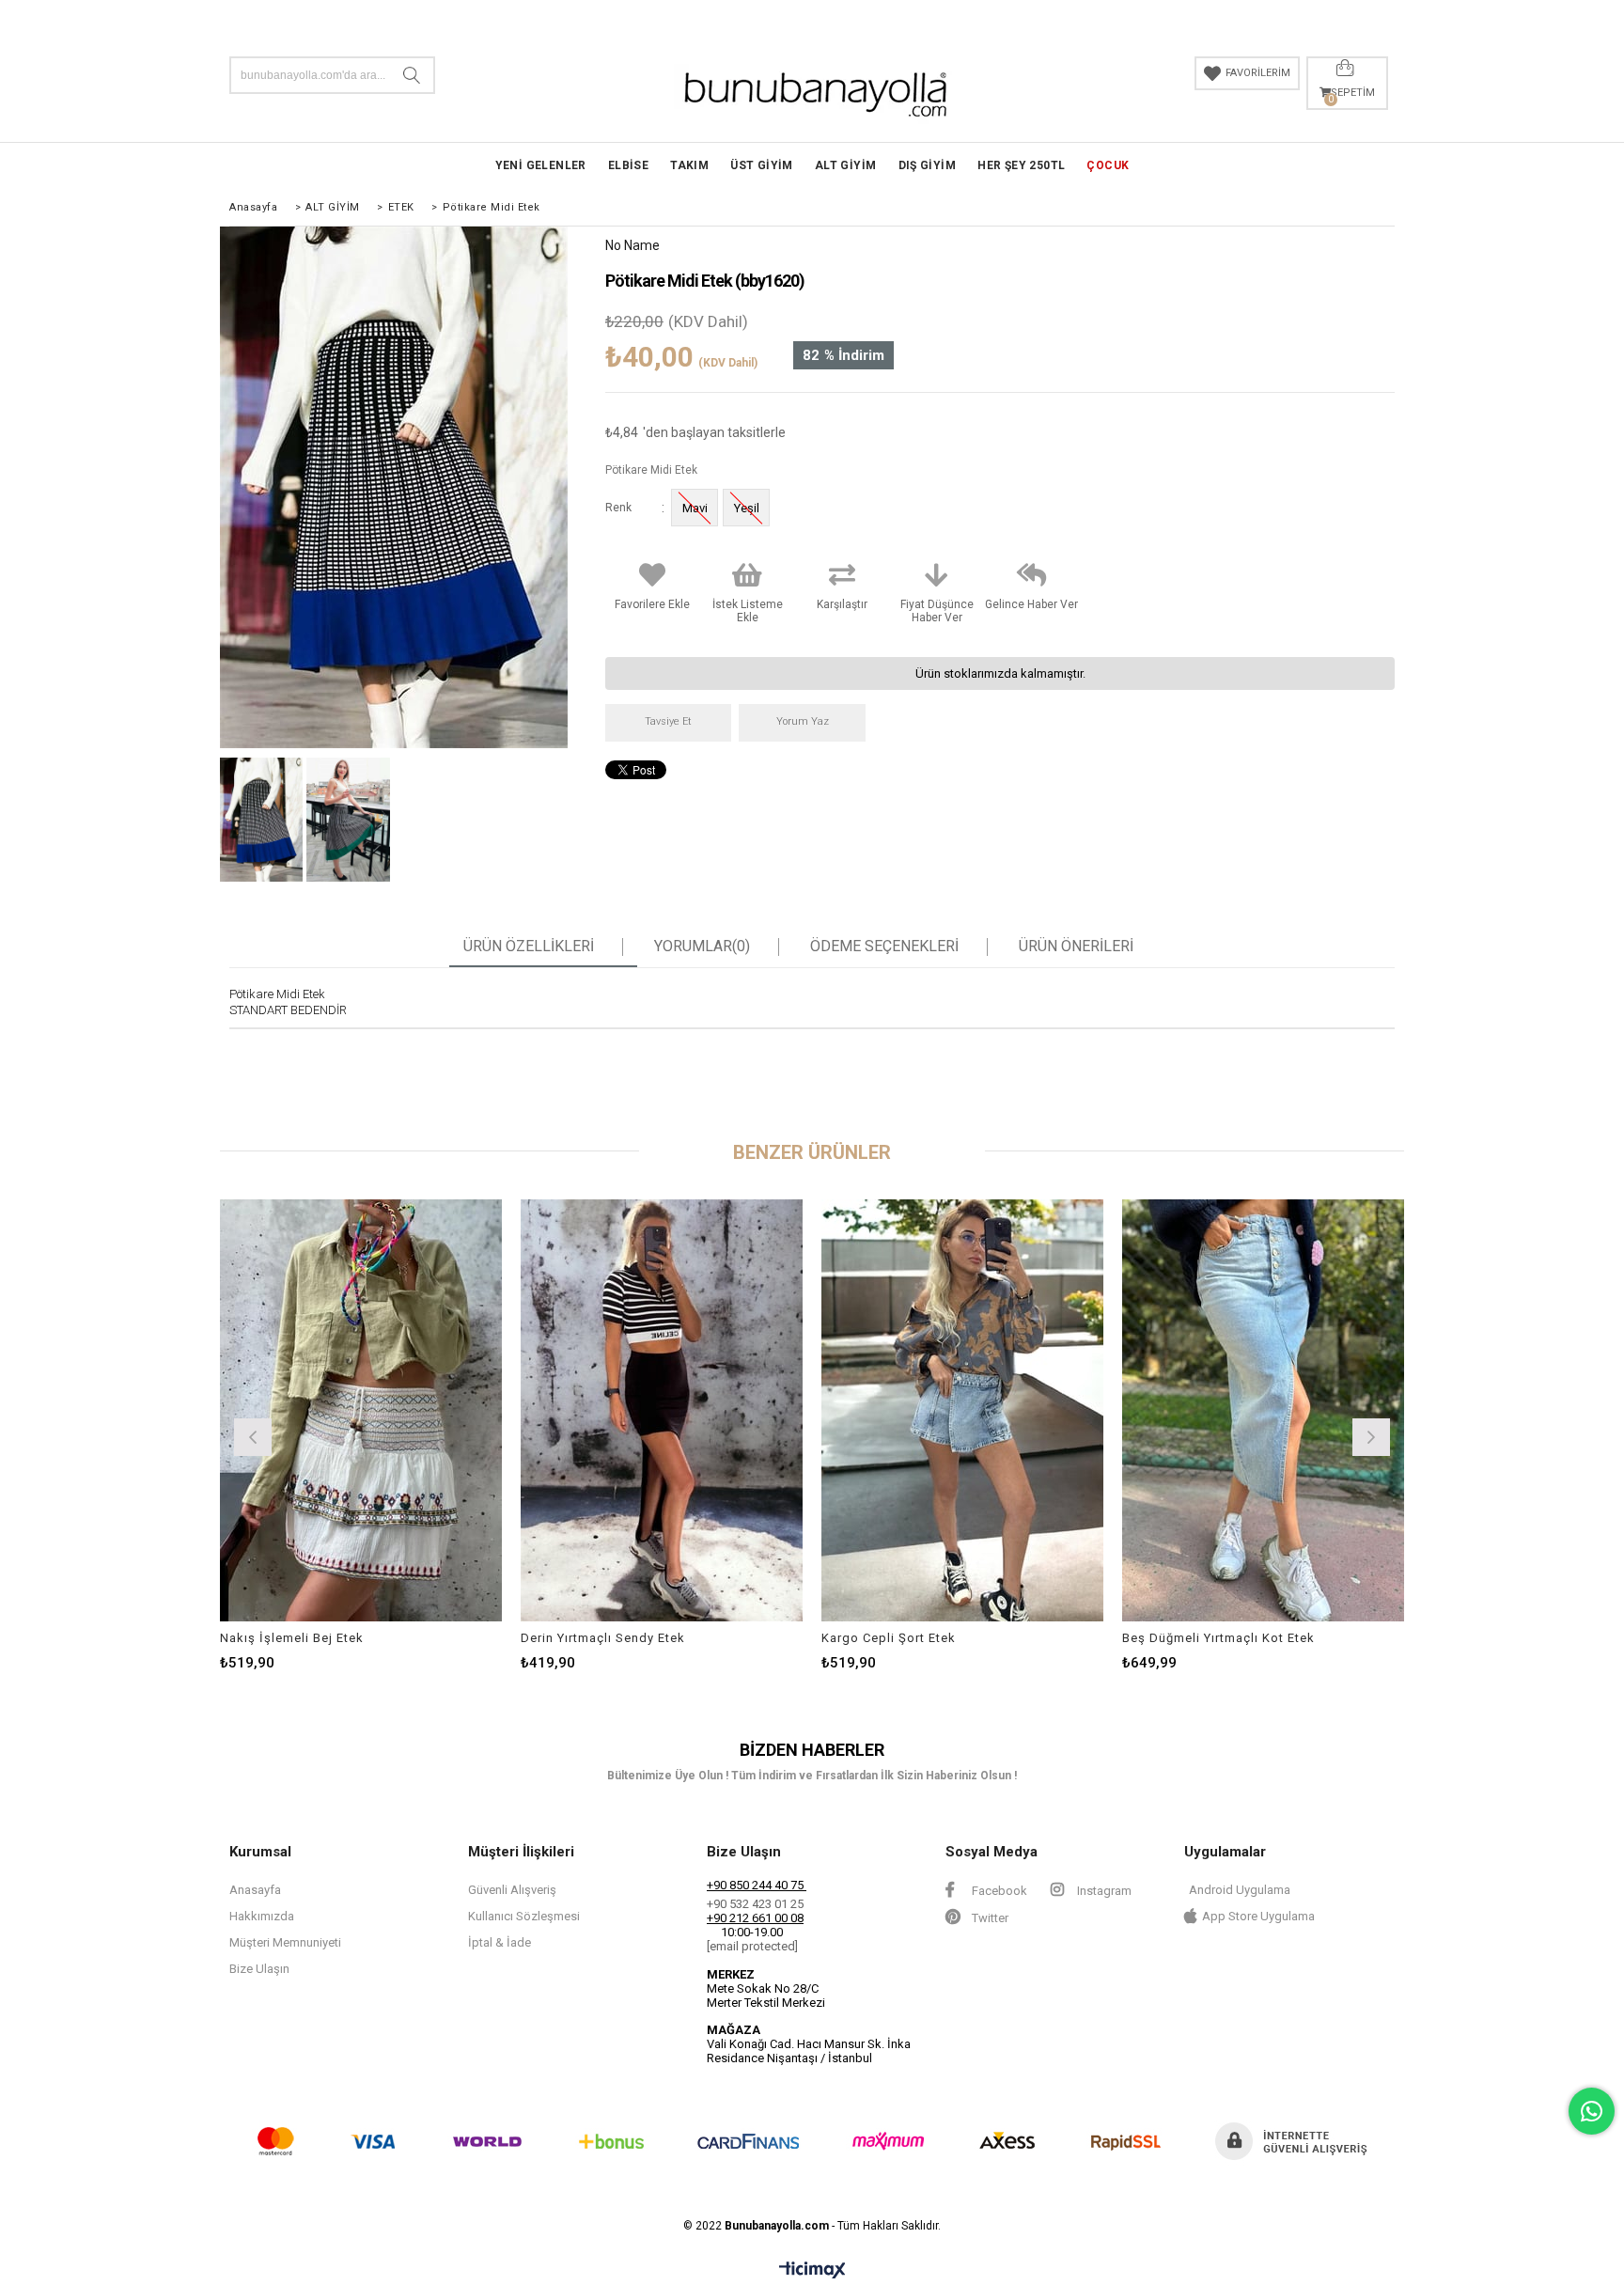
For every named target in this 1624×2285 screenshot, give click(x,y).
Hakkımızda (262, 1916)
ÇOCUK (1108, 165)
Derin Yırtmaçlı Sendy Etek (603, 1638)
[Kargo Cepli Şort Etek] (962, 1410)
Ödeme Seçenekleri (884, 947)
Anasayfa (255, 1890)
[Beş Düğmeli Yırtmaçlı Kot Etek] (1263, 1410)
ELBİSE (628, 165)
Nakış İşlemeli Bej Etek (292, 1638)
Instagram (1103, 1891)
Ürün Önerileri (1076, 947)
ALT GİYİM (846, 165)
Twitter (989, 1918)
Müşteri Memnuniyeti (285, 1942)
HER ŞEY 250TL (1021, 165)
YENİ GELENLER (541, 165)
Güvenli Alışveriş (512, 1890)
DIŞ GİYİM (928, 165)
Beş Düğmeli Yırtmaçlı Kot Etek (1218, 1638)
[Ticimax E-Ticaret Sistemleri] (812, 2271)
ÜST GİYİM (762, 165)
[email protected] (752, 1946)
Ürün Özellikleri (529, 947)
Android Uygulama (1240, 1890)
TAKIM (689, 165)
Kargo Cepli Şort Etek (889, 1638)
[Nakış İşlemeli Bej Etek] (361, 1410)
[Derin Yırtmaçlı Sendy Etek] (662, 1410)
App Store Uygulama (1258, 1916)
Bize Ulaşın (259, 1969)
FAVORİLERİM (1258, 73)
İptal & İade (500, 1942)
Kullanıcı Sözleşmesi (524, 1916)
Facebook (998, 1891)
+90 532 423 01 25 (755, 1904)
